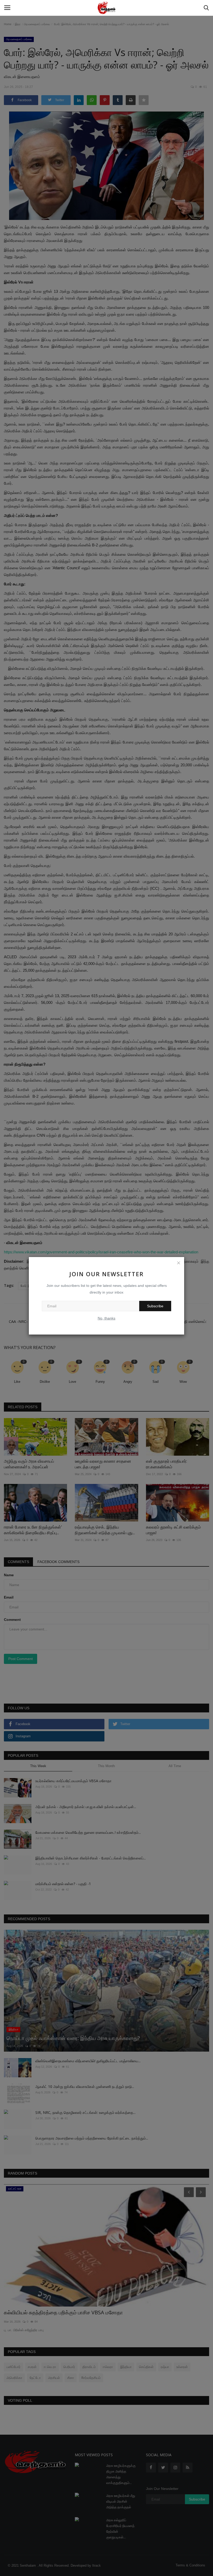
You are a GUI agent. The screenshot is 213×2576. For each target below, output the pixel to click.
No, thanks (106, 1318)
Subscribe (155, 1306)
